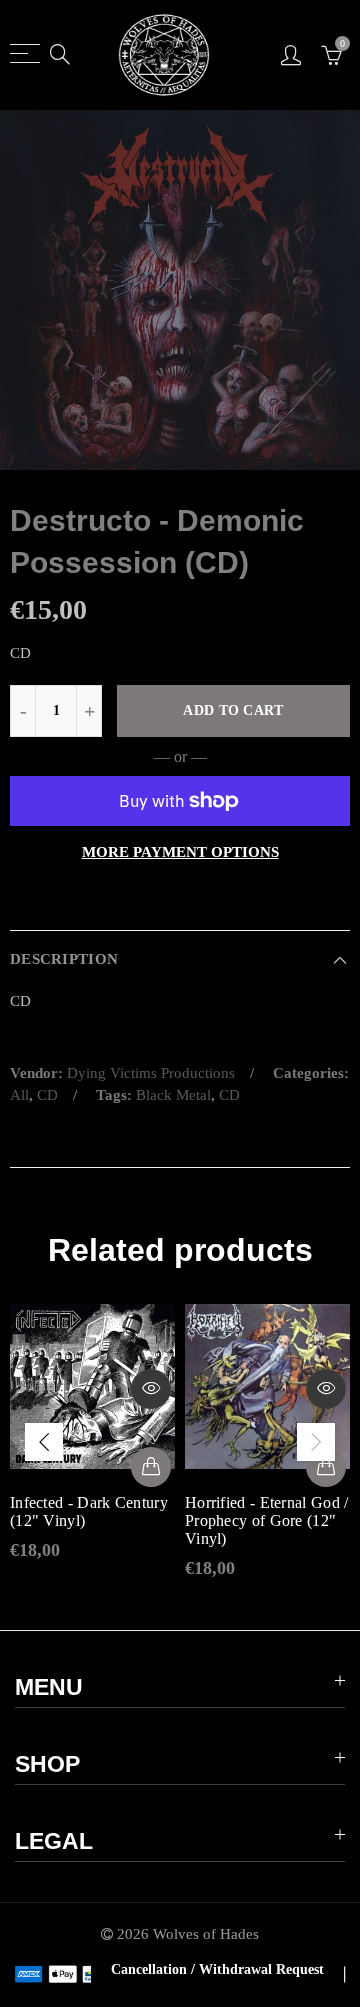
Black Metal (173, 1095)
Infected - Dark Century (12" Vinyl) (89, 1511)
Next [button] (316, 1442)
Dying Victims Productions (151, 1073)
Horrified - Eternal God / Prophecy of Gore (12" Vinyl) (267, 1520)
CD (47, 1095)
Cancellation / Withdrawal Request (217, 1969)
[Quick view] (151, 1389)
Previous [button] (44, 1442)
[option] (180, 290)
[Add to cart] (151, 1467)
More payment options (180, 852)
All (19, 1095)
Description (64, 959)
